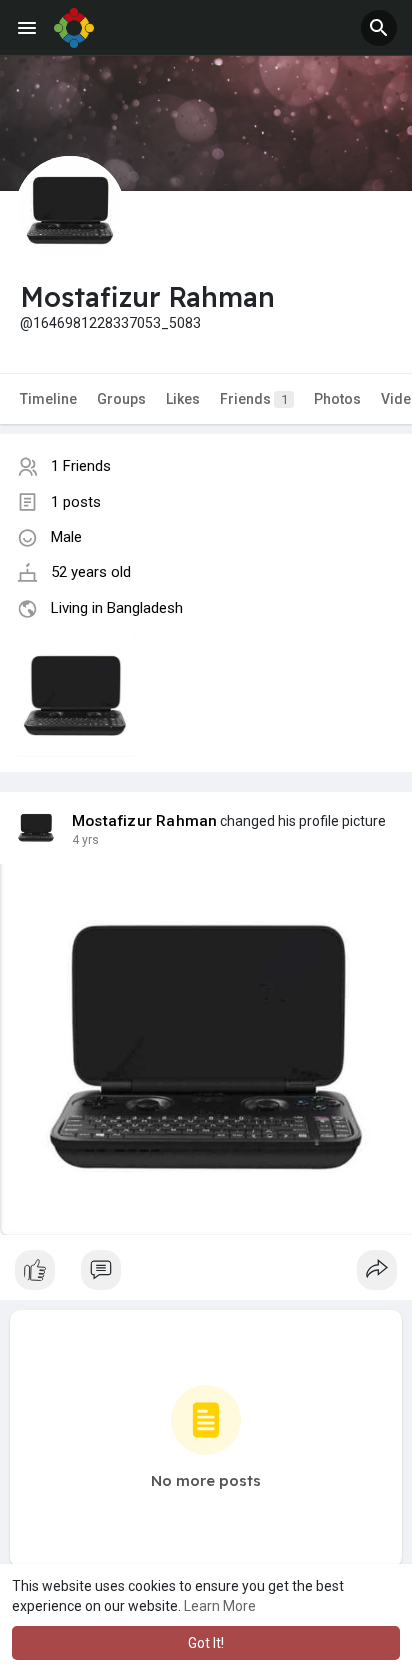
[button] (379, 28)
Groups (121, 399)
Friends (254, 399)
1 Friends (81, 466)
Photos (337, 399)
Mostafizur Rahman (144, 821)
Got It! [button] (206, 1643)
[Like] (206, 1275)
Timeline (48, 399)
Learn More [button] (220, 1606)
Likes (183, 399)
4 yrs (85, 840)
